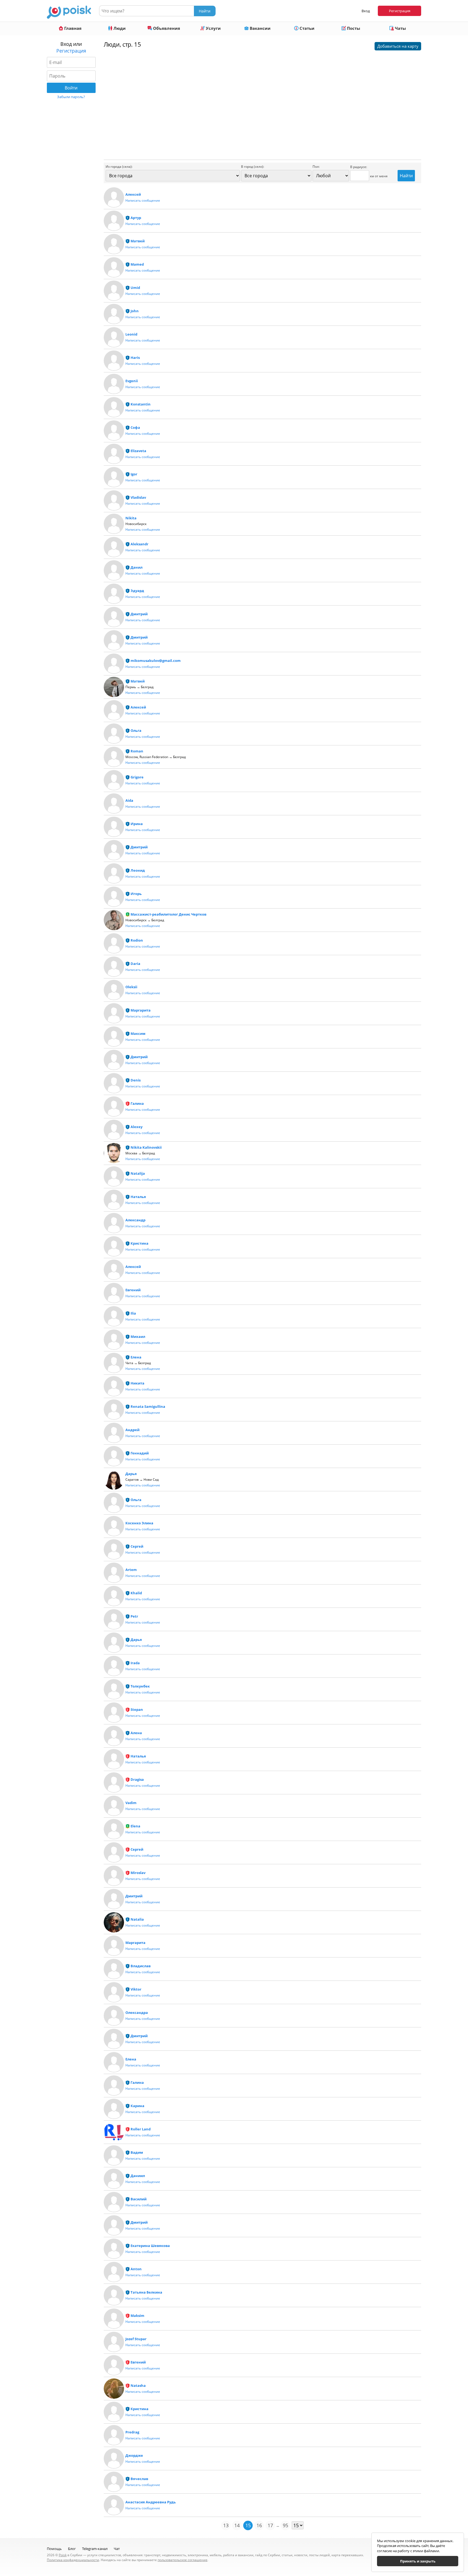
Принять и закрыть (418, 2561)
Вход (366, 11)
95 (285, 2525)
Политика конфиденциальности (73, 2560)
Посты (353, 28)
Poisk (63, 2555)
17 (270, 2525)
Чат (117, 2549)
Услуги (213, 28)
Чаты (400, 28)
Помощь (54, 2549)
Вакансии (260, 28)
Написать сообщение (143, 200)
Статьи (306, 28)
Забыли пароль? (71, 97)
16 (259, 2525)
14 (237, 2525)
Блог (72, 2549)
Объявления (166, 28)
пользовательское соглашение (183, 2560)
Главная (72, 28)
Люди (119, 28)
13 (226, 2525)
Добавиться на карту (398, 46)
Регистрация (400, 11)
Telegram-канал (95, 2549)
